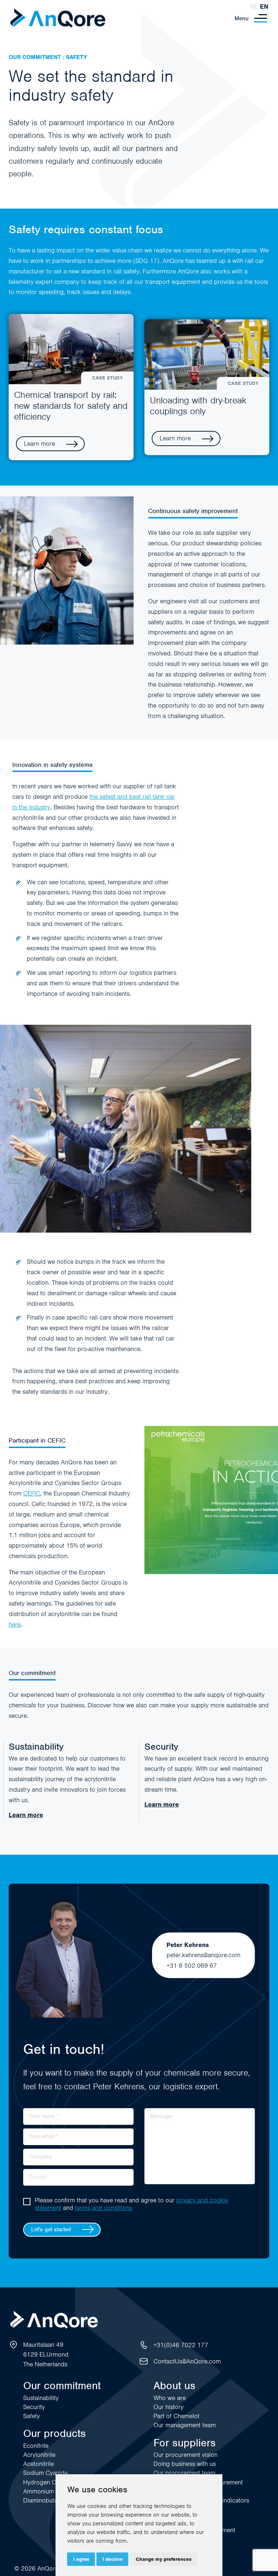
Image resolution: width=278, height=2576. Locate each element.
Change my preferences (164, 2559)
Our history (169, 2407)
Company (40, 2157)
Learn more (26, 1815)
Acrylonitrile (39, 2455)
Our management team (185, 2425)
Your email (43, 2136)
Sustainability (41, 2398)
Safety (31, 2416)
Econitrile (36, 2446)
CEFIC (32, 1493)
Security (34, 2407)
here (15, 1624)
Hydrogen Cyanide (49, 2482)
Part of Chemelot (176, 2416)
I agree (81, 2559)
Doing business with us (185, 2464)
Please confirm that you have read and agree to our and (131, 2204)
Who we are (170, 2398)
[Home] (58, 18)
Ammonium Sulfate (49, 2491)
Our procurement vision (186, 2455)
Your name (44, 2116)
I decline (113, 2559)
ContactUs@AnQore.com (187, 2361)
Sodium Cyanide (45, 2473)
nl (254, 7)
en (264, 7)
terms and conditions (104, 2208)
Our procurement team (184, 2473)
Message (161, 2116)
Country (38, 2177)
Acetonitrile (39, 2464)
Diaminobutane (44, 2500)
